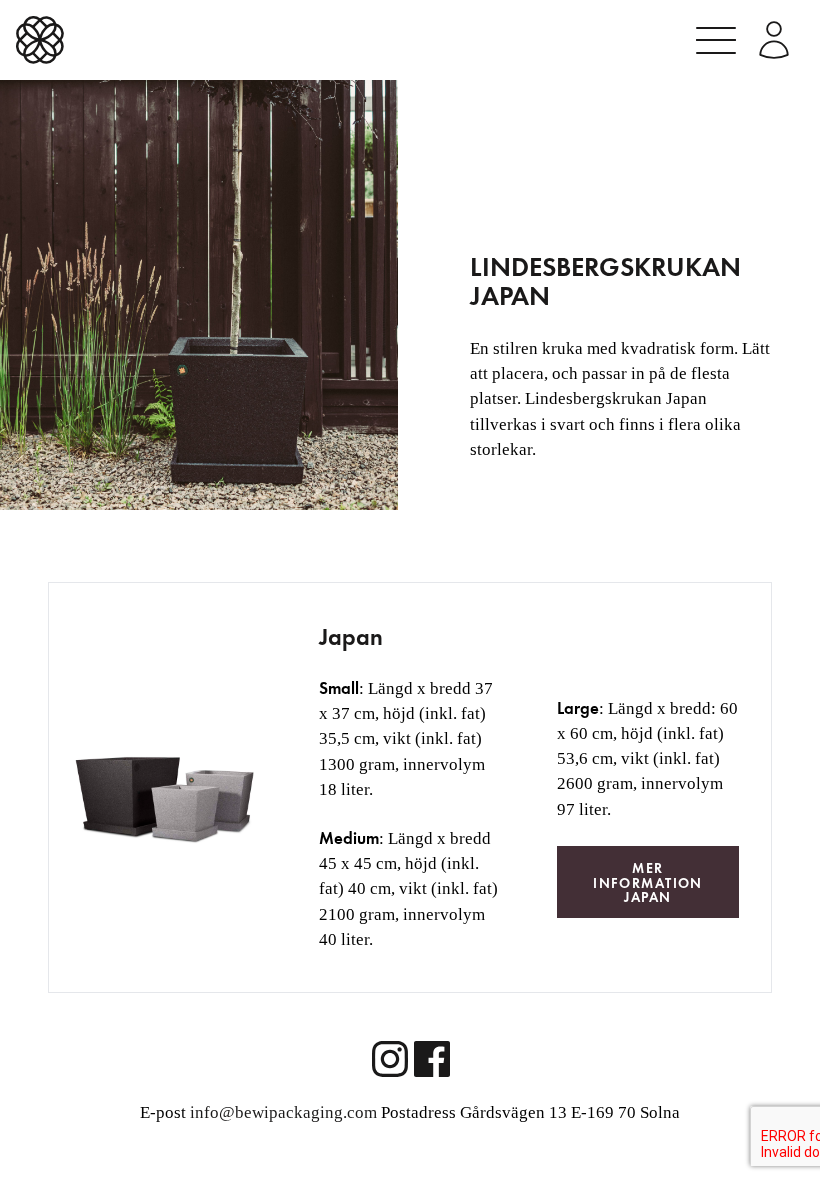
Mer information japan (648, 882)
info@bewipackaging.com (283, 1112)
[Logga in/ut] (774, 40)
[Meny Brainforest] (716, 40)
